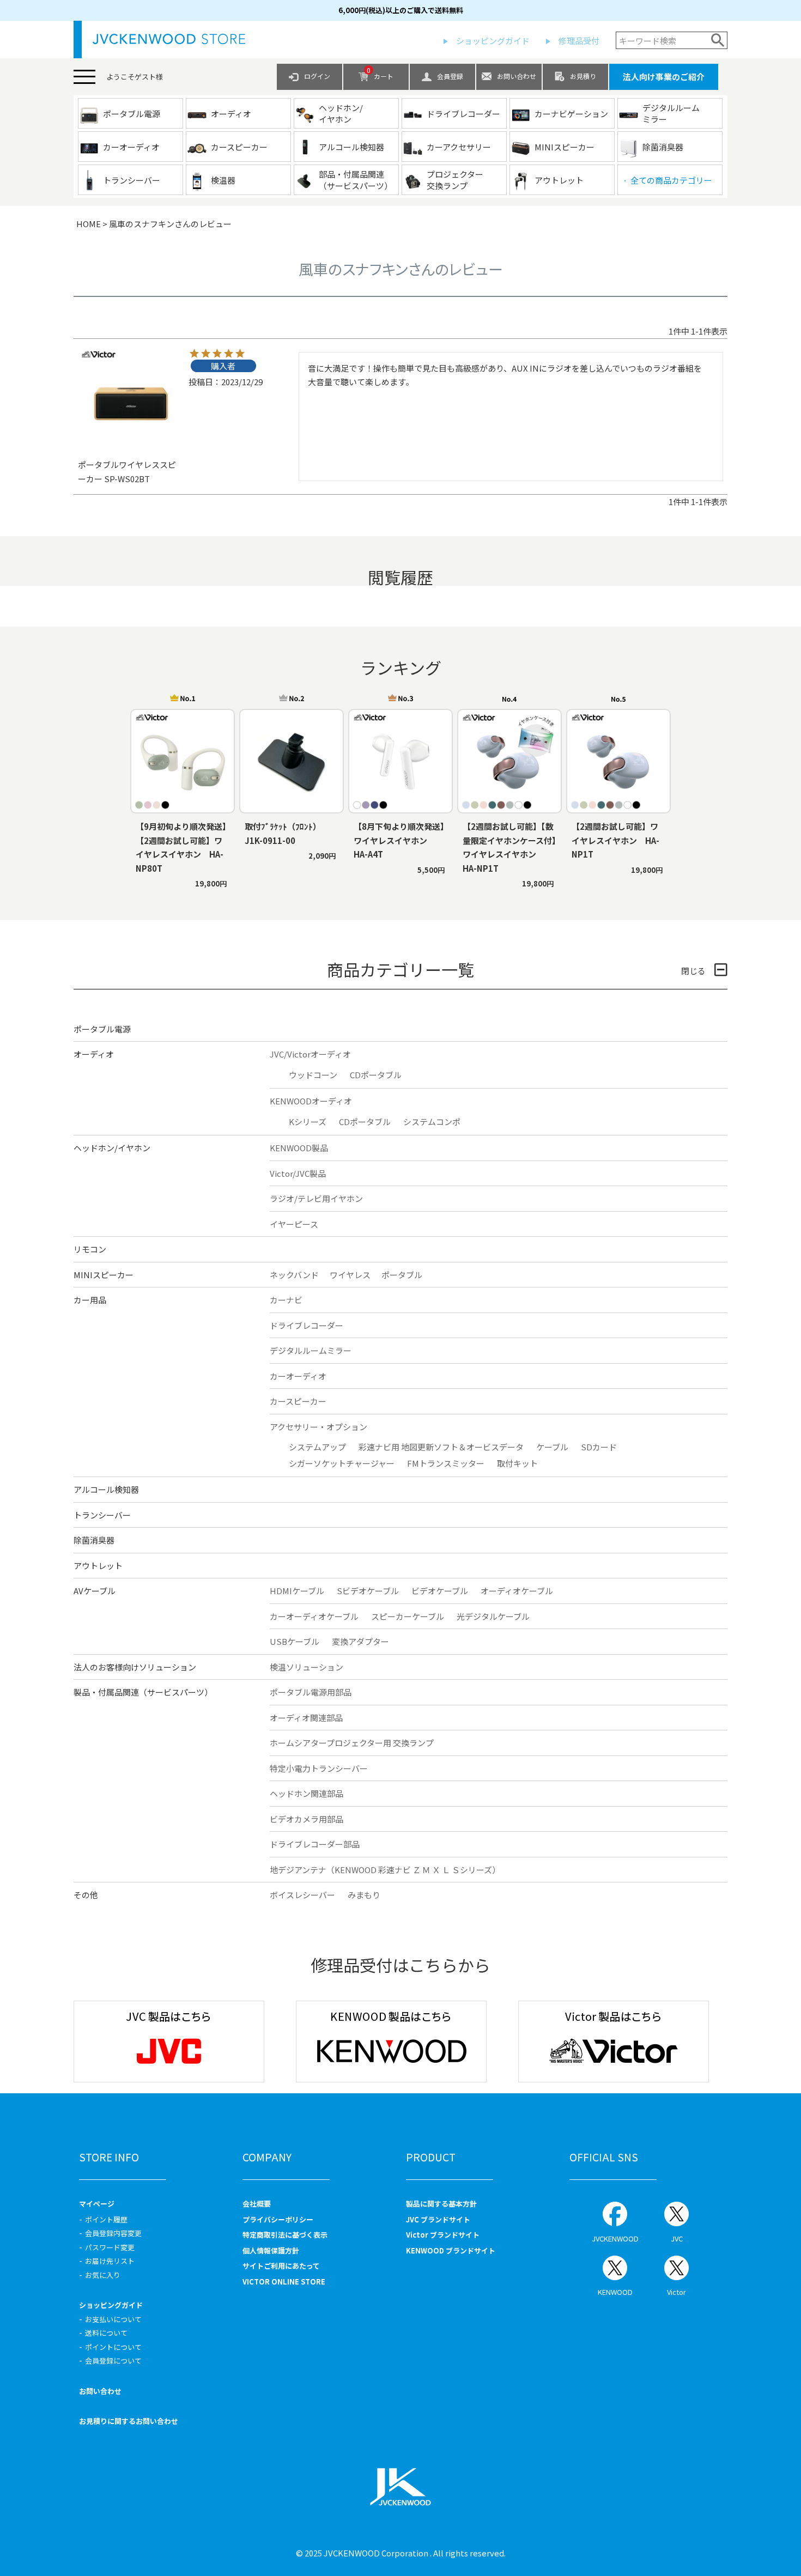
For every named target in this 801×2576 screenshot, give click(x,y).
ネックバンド (294, 1275)
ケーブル (552, 1447)
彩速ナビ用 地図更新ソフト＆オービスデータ (441, 1447)
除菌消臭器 (94, 1540)
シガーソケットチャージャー (342, 1463)
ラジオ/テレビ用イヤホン (316, 1198)
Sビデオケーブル (368, 1591)
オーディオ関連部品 (306, 1718)
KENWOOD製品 (299, 1148)
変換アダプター (360, 1641)
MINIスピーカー (104, 1275)
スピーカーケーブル (408, 1616)
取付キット (517, 1463)
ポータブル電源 (102, 1029)
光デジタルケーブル (493, 1616)
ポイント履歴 (106, 2219)
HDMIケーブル (297, 1591)
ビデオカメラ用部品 (307, 1819)
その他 (86, 1895)
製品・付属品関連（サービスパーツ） (143, 1692)
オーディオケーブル (517, 1591)
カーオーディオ (298, 1376)
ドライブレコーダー (307, 1325)
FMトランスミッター (446, 1463)
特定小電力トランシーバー (319, 1768)
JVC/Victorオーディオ (310, 1054)
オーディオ (94, 1054)
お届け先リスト (110, 2261)
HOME (89, 224)
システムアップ (317, 1447)
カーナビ (286, 1300)
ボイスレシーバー (302, 1895)
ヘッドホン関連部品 (307, 1793)
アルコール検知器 (106, 1489)
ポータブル (402, 1275)
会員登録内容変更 (113, 2233)
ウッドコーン (313, 1075)
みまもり (364, 1895)
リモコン (90, 1249)
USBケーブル (295, 1641)
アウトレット (98, 1566)
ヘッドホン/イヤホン (112, 1148)
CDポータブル (376, 1075)
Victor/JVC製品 (298, 1173)
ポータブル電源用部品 (311, 1692)
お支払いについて (113, 2319)
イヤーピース (294, 1224)
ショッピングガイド (493, 41)
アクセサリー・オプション (318, 1427)
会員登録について (113, 2361)
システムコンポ (432, 1122)
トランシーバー (102, 1515)
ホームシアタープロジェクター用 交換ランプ (352, 1743)
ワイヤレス (350, 1275)
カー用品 (90, 1300)
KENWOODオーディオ (311, 1101)
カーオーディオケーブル (314, 1616)
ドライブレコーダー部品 (315, 1844)
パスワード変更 (110, 2247)
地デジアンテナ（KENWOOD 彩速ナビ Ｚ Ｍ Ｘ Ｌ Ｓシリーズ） (385, 1870)
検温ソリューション (307, 1667)
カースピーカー (298, 1401)
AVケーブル (95, 1591)
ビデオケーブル (440, 1591)
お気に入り (103, 2275)
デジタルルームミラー (311, 1350)
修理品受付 (579, 41)
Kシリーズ (308, 1122)
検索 (718, 40)
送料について (106, 2333)
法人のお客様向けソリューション (135, 1667)
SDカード (599, 1447)
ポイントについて (113, 2347)
